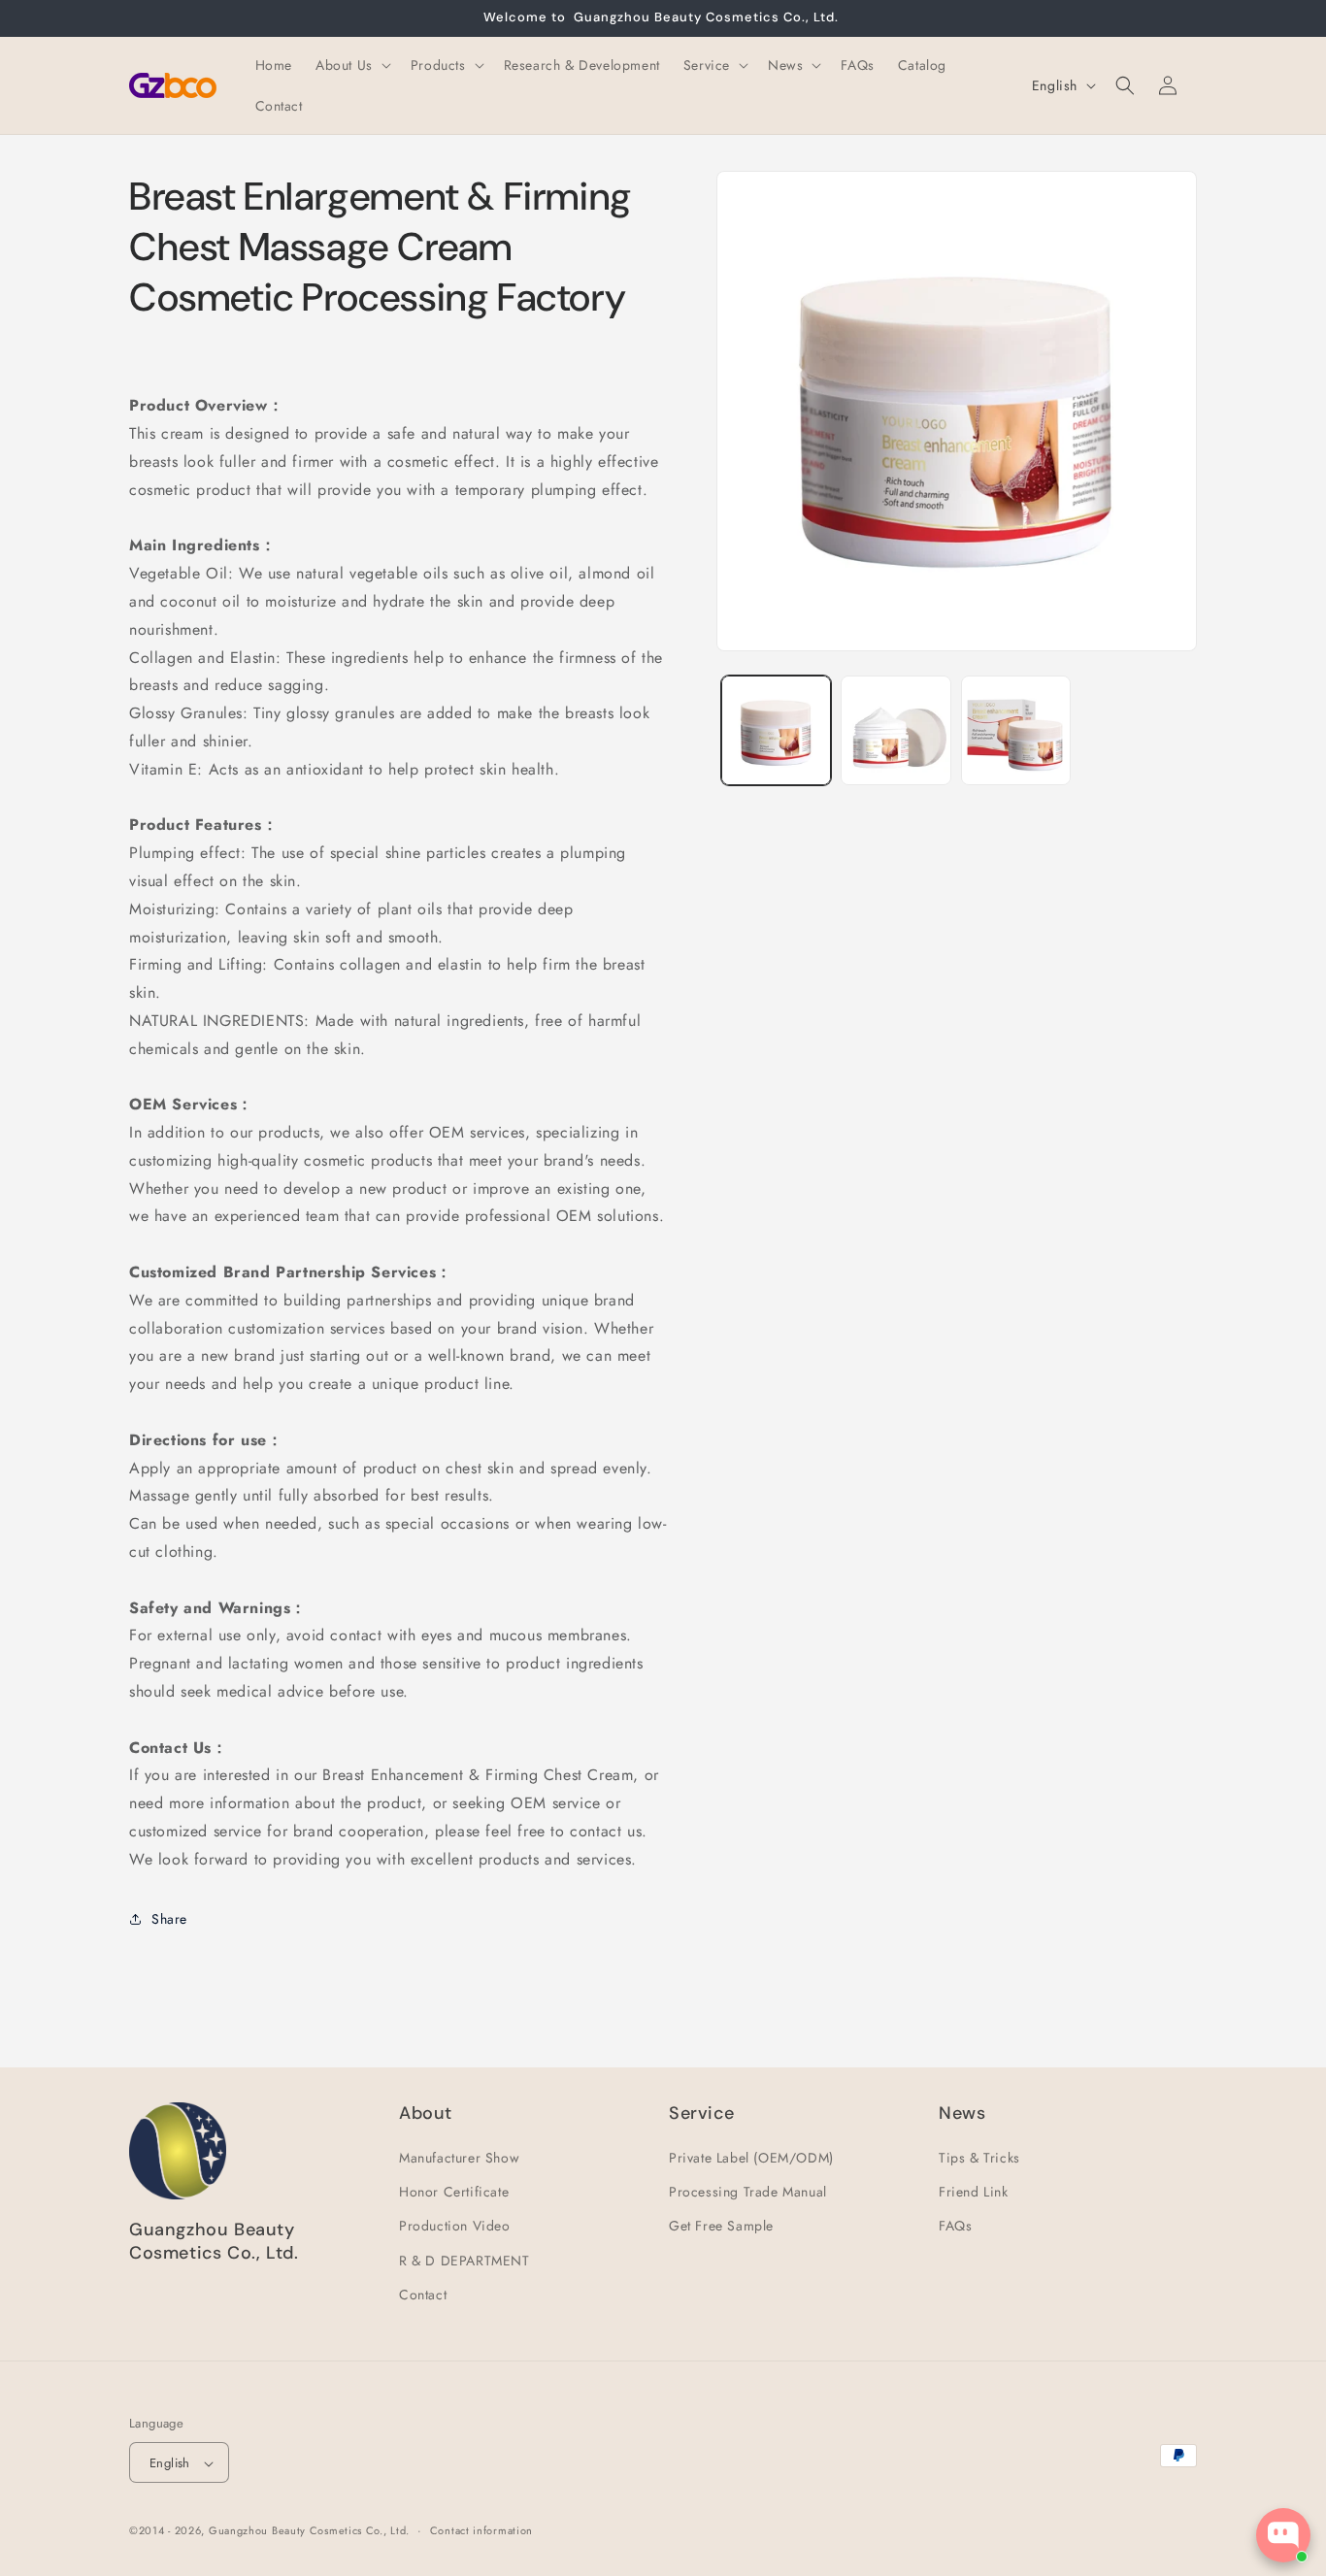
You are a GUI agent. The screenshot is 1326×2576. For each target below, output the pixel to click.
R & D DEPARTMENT (464, 2261)
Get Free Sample (721, 2227)
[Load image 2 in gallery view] (895, 730)
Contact (423, 2295)
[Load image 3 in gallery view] (1016, 730)
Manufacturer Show (459, 2158)
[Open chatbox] (1283, 2535)
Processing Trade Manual (748, 2192)
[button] (351, 65)
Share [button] (169, 1918)
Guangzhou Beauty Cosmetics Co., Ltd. (309, 2531)
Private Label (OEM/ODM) (751, 2158)
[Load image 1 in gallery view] (776, 730)
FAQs (955, 2227)
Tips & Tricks (979, 2158)
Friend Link (974, 2192)
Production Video (455, 2227)
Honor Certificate (454, 2192)
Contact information (481, 2530)
